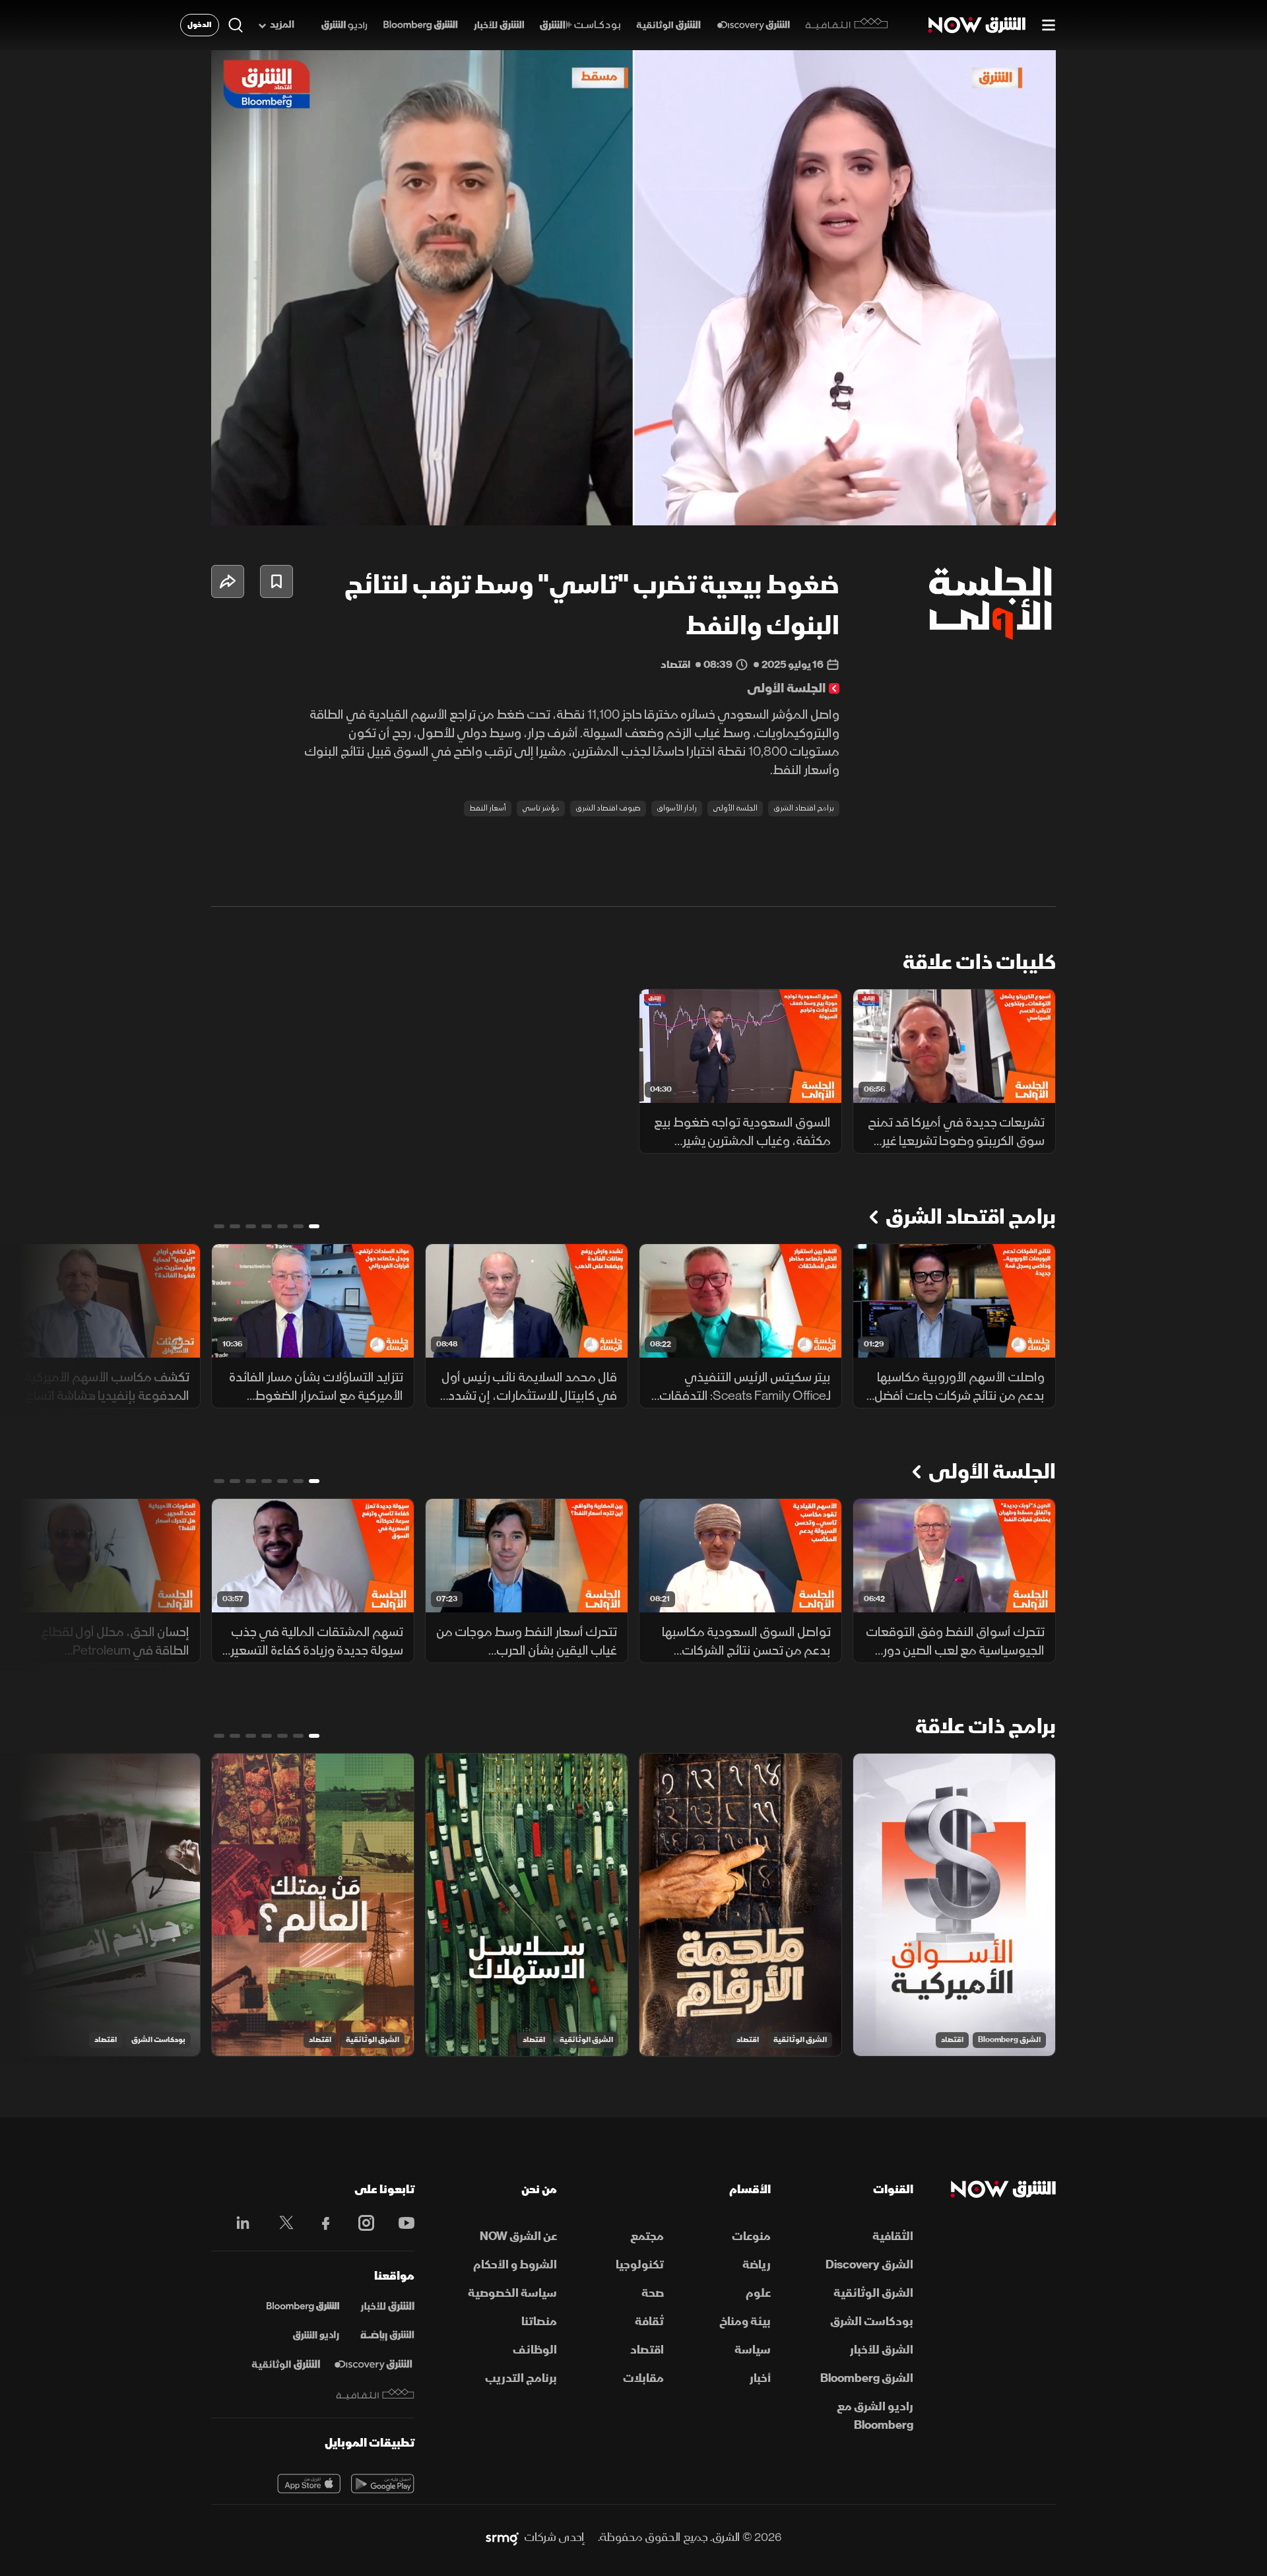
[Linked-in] (239, 2225)
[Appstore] (309, 2484)
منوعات (751, 2236)
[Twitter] (279, 2223)
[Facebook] (320, 2223)
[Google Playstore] (383, 2484)
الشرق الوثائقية (800, 2040)
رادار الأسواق (677, 808)
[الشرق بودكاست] (580, 25)
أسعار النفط (488, 808)
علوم (758, 2293)
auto (988, 504)
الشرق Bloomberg (1009, 2040)
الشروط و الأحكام (515, 2265)
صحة (653, 2293)
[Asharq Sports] (387, 2336)
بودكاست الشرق (158, 2040)
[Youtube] (400, 2223)
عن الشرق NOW (518, 2236)
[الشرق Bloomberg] (421, 25)
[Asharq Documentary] (286, 2365)
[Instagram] (359, 2223)
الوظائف (535, 2350)
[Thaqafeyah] (375, 2394)
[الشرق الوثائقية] (668, 25)
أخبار (760, 2378)
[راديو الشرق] (344, 25)
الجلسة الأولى (735, 808)
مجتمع (647, 2236)
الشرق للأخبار (882, 2350)
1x (940, 504)
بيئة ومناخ (745, 2322)
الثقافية (893, 2236)
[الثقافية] (847, 25)
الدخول (200, 25)
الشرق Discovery (869, 2265)
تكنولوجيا (640, 2265)
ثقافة (649, 2322)
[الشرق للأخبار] (499, 25)
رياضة (757, 2265)
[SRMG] (502, 2538)
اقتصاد (952, 2040)
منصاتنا (539, 2322)
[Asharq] (387, 2307)
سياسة (753, 2350)
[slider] (633, 482)
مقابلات (643, 2378)
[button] (637, 292)
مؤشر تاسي (541, 808)
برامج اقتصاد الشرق (804, 808)
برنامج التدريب (521, 2378)
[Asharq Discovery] (373, 2365)
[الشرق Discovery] (753, 25)
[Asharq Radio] (316, 2336)
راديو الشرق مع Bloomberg (875, 2416)
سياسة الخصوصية (512, 2293)
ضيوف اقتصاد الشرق (608, 808)
